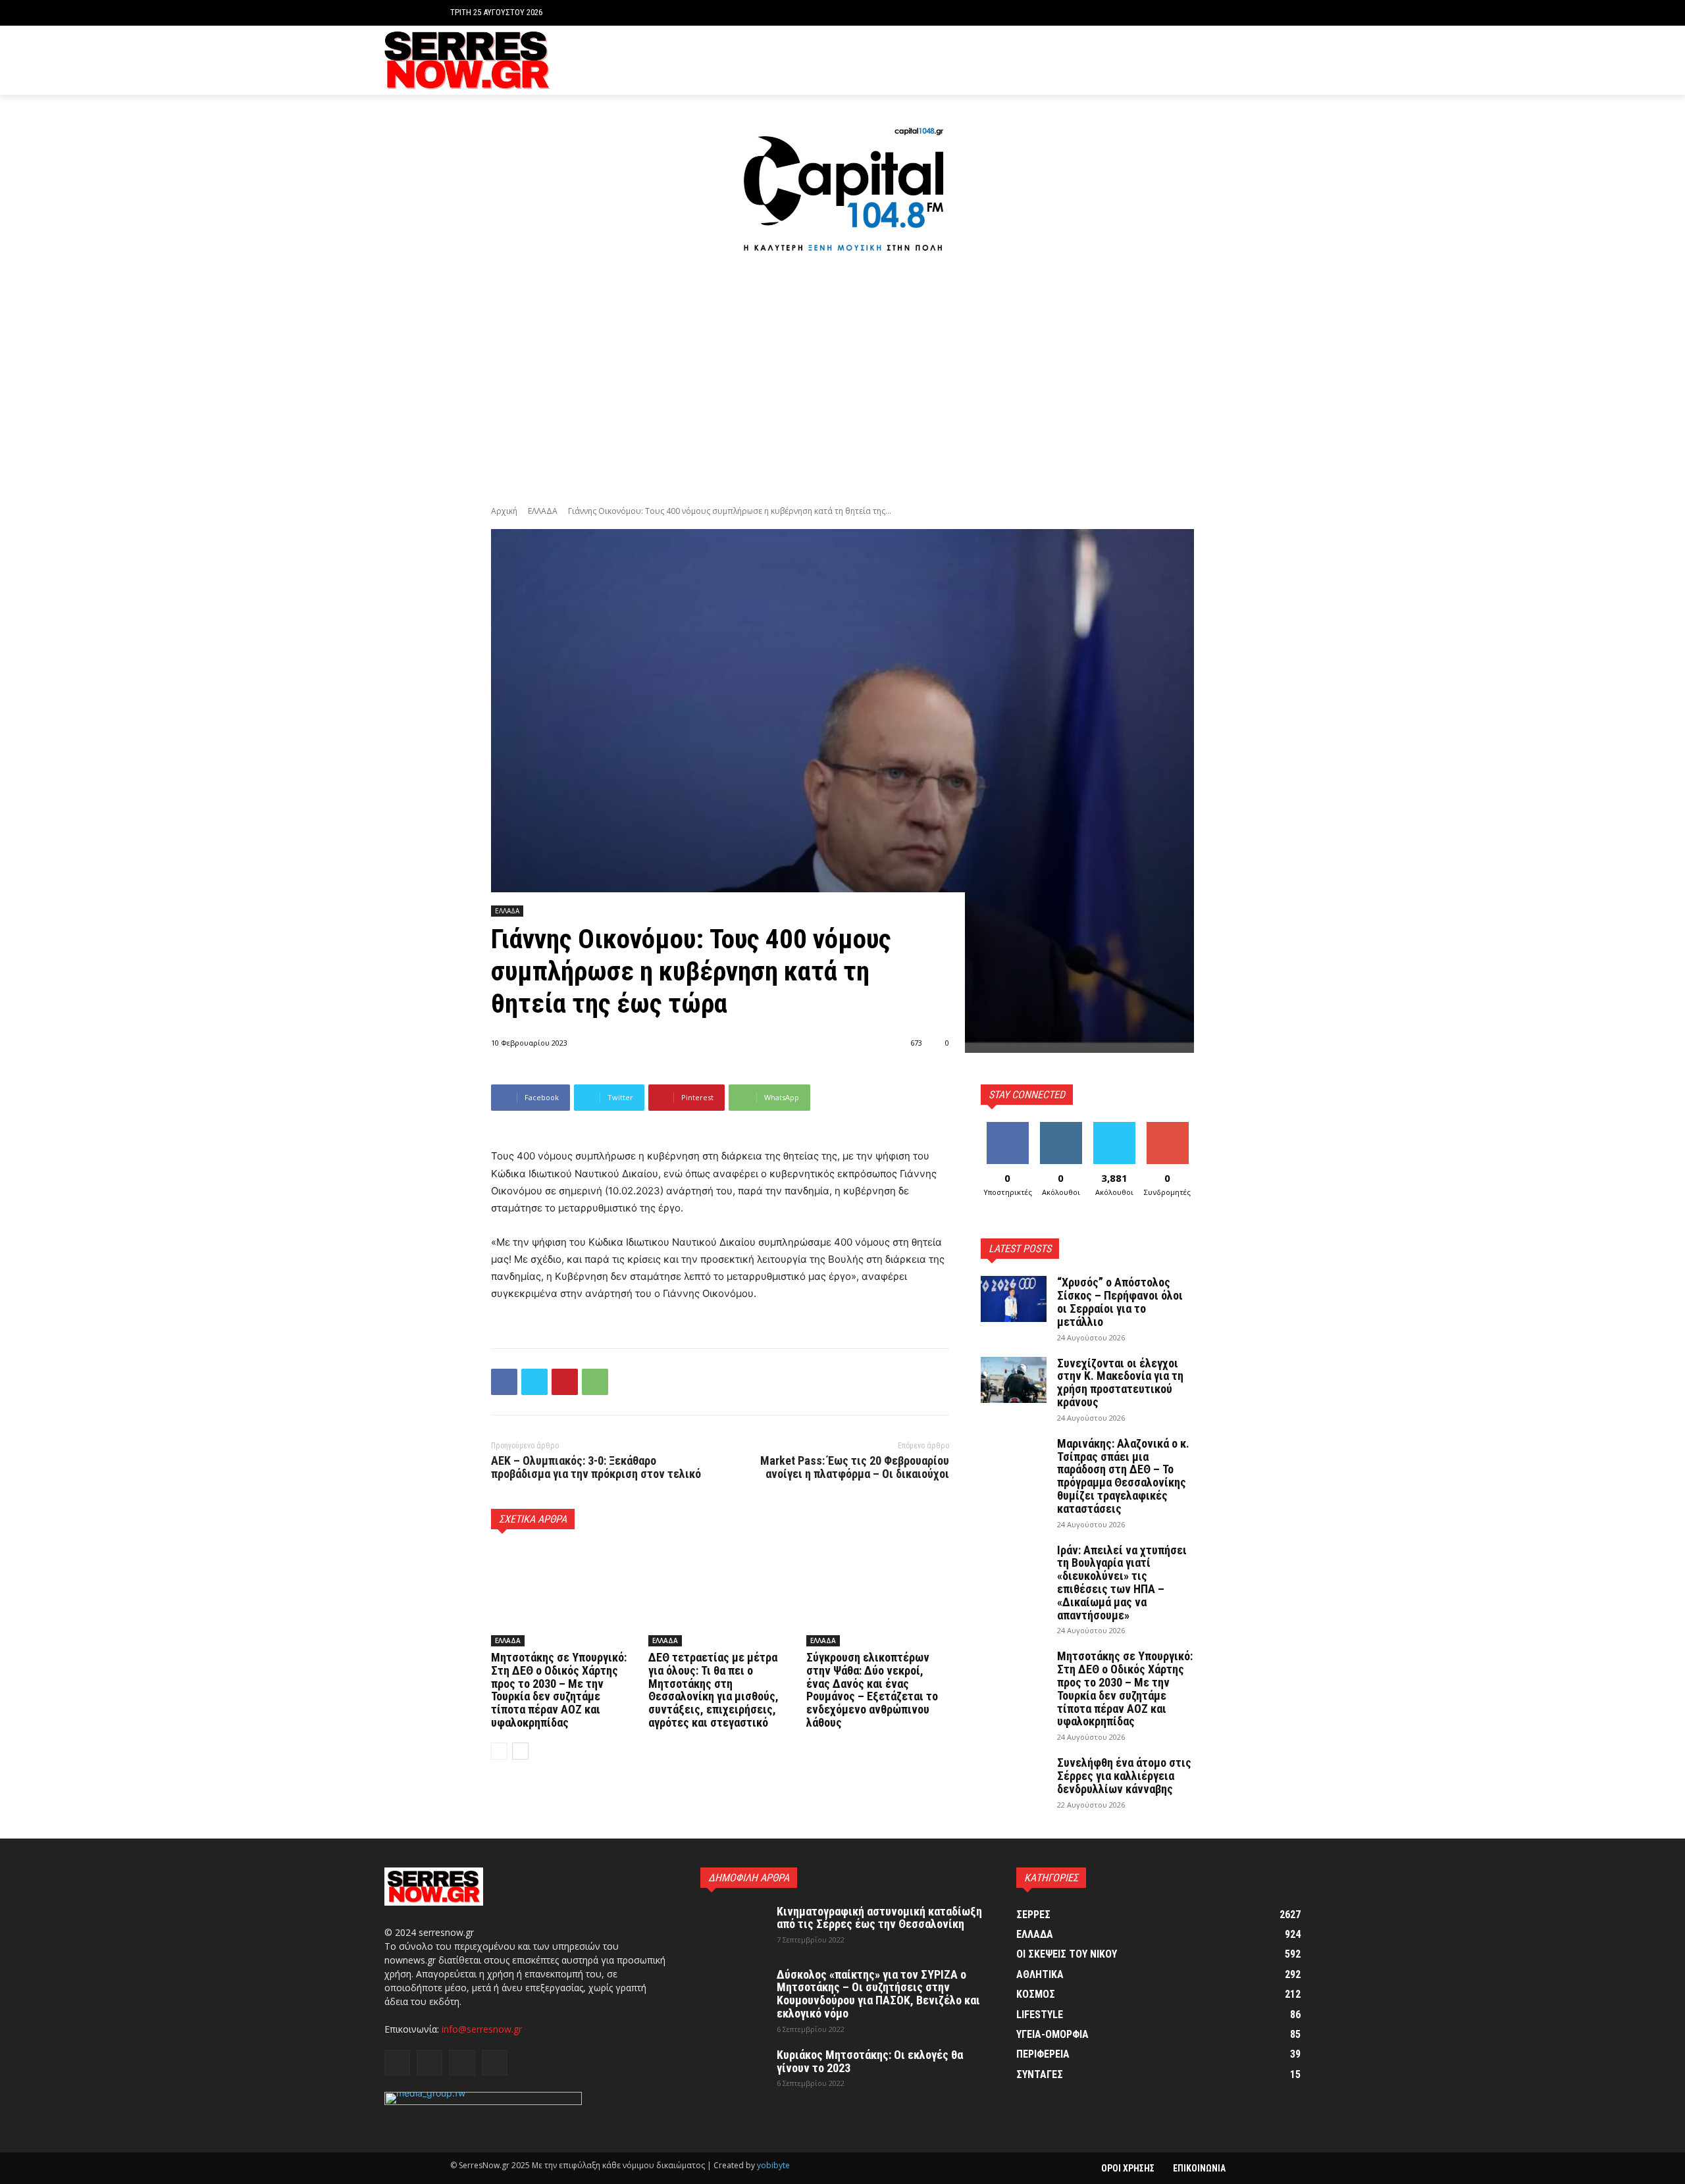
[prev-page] (499, 1751)
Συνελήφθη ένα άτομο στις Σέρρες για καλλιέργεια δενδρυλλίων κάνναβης (1124, 1776)
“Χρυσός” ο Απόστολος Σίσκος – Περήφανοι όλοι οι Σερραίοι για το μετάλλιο (1120, 1302)
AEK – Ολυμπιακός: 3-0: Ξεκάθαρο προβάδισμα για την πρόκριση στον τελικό (596, 1467)
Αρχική (504, 511)
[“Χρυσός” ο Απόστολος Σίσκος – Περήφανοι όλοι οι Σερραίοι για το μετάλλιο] (1014, 1299)
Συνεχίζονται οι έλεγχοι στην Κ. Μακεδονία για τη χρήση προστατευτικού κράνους (1120, 1383)
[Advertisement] (842, 382)
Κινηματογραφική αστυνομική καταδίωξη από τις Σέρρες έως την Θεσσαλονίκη (879, 1918)
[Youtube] (1293, 60)
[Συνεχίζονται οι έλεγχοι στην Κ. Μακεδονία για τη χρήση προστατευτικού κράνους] (1014, 1380)
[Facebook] (1232, 60)
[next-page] (520, 1751)
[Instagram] (1253, 60)
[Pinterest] (565, 1382)
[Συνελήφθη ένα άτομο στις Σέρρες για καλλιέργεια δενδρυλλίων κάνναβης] (1014, 1779)
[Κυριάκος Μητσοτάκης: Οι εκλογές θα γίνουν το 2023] (733, 2071)
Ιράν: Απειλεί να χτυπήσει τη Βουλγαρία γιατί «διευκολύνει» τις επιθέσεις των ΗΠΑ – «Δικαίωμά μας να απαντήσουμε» (1122, 1583)
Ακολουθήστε (1063, 1127)
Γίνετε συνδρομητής (1172, 1132)
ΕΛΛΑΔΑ (543, 511)
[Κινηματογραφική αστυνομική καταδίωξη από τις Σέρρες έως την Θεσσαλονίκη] (733, 1928)
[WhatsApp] (595, 1382)
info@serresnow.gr (482, 2029)
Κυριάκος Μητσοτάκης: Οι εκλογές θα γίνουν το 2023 (870, 2061)
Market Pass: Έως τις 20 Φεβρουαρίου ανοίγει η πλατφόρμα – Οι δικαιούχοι (855, 1467)
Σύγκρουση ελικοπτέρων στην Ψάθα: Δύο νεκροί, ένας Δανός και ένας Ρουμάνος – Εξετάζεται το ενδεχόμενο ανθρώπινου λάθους (872, 1690)
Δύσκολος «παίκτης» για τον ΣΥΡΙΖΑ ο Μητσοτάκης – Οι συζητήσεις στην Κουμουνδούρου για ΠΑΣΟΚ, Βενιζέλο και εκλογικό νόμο (878, 1994)
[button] (1225, 13)
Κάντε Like (1008, 1127)
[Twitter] (1273, 60)
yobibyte (773, 2165)
